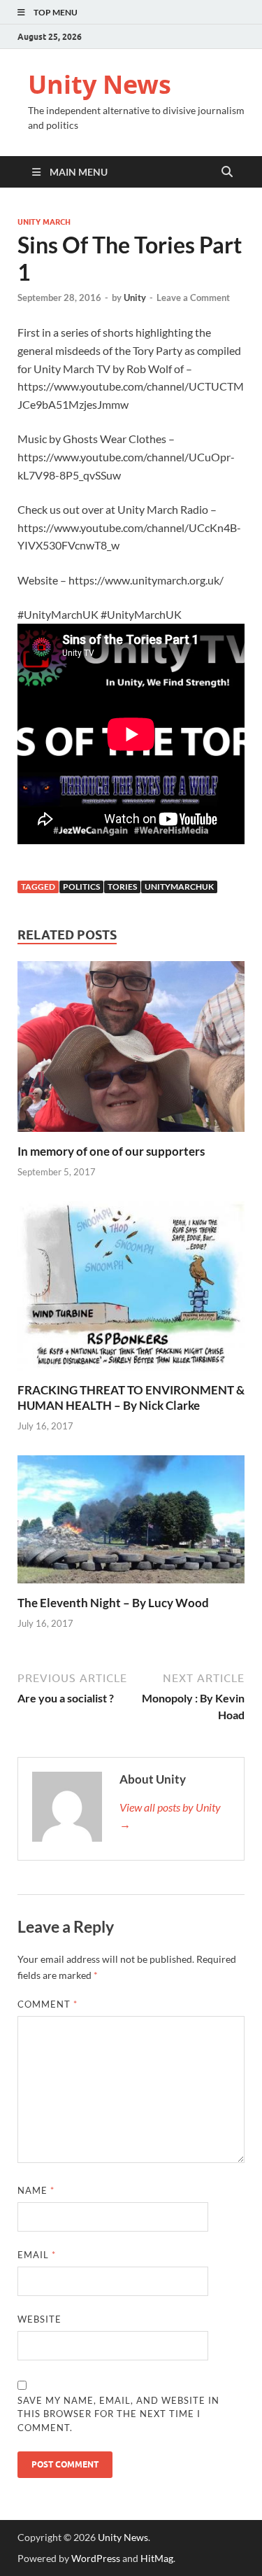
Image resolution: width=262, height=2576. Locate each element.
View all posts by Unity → (170, 1815)
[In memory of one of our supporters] (131, 1051)
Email (37, 2255)
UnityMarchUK (179, 887)
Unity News (100, 84)
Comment (48, 2004)
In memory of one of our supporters (111, 1151)
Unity (135, 297)
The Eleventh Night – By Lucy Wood (113, 1603)
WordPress (96, 2558)
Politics (81, 887)
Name (36, 2190)
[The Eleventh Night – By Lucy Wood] (131, 1524)
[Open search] (227, 172)
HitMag (157, 2558)
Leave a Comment (193, 297)
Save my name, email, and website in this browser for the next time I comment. (118, 2414)
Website (39, 2319)
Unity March (44, 222)
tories (122, 887)
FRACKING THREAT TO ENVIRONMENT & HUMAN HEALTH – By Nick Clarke (131, 1398)
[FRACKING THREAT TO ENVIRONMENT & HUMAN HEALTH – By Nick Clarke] (131, 1290)
